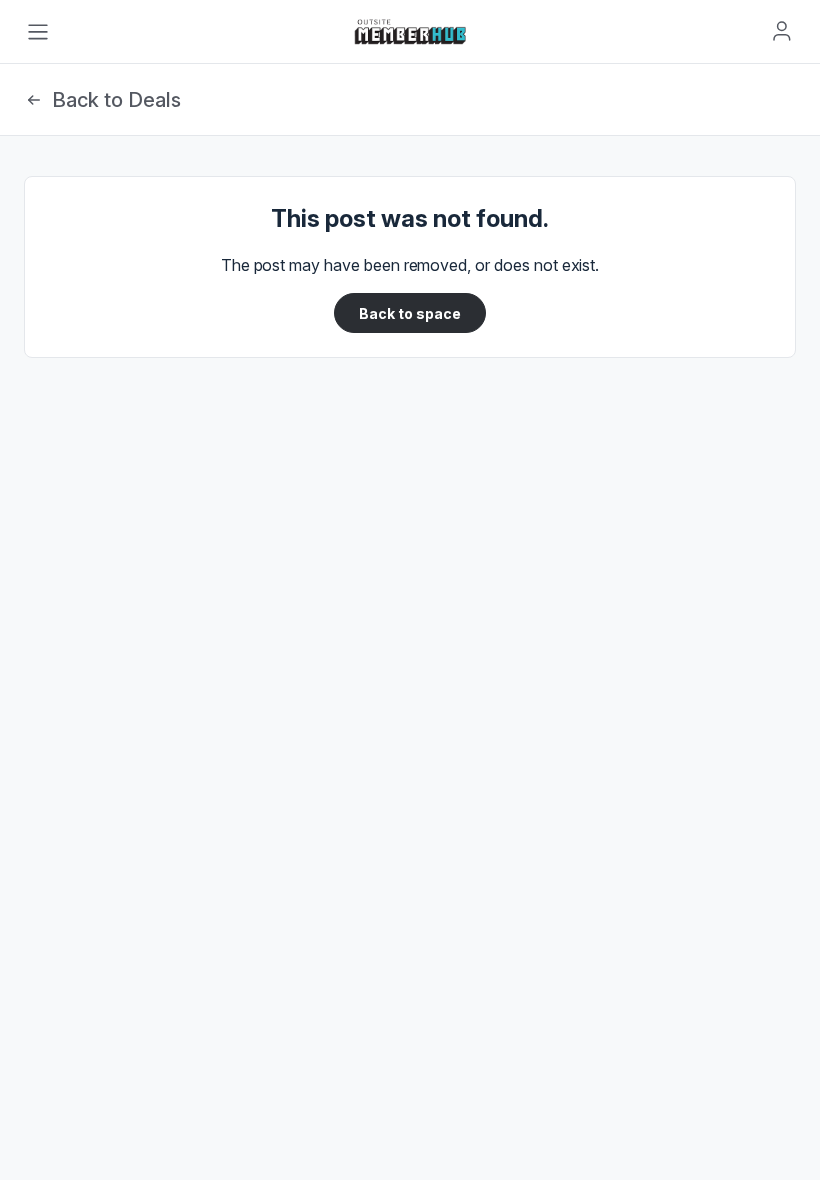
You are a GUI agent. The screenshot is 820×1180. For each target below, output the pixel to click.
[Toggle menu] (38, 32)
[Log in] (782, 31)
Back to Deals (116, 100)
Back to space (410, 313)
